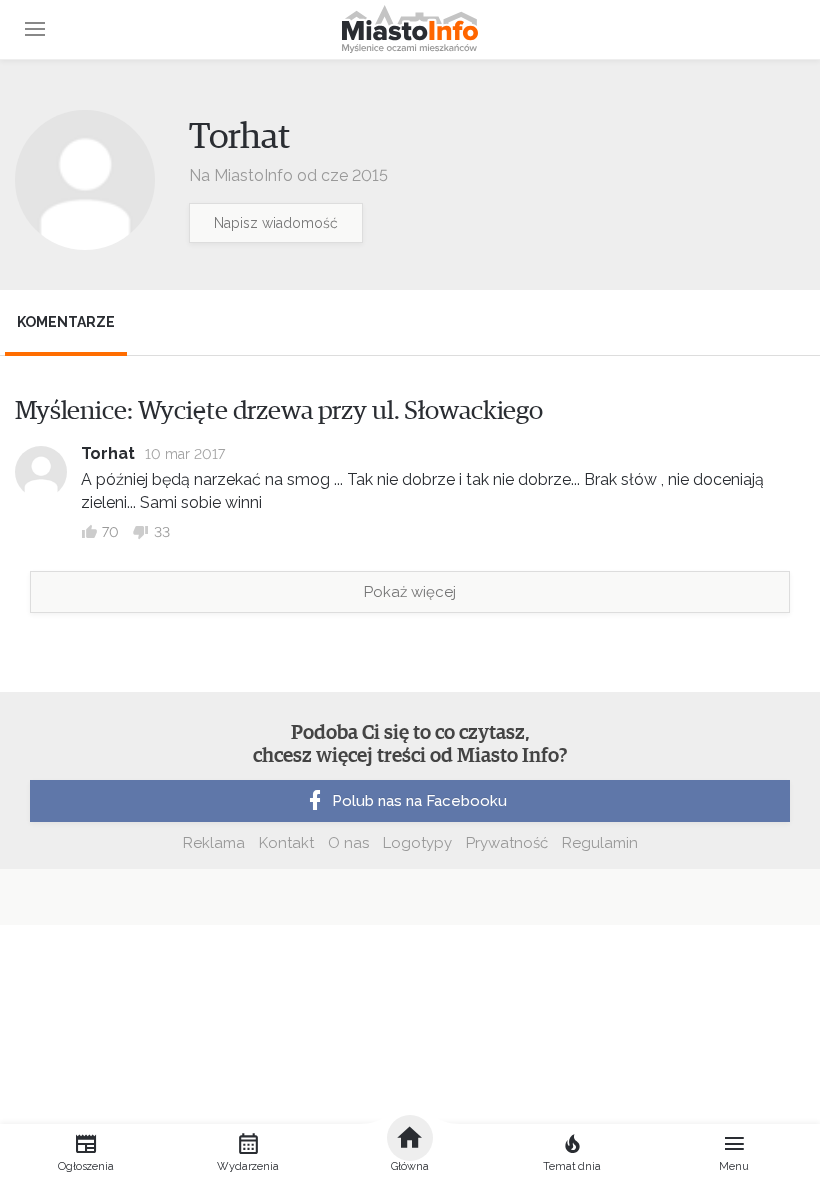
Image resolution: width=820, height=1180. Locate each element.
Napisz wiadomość (276, 223)
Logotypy (417, 843)
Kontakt (286, 843)
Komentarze (66, 322)
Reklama (214, 843)
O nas (348, 843)
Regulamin (600, 843)
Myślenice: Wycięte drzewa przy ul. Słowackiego (279, 411)
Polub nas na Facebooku (419, 801)
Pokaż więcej (410, 592)
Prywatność (507, 843)
